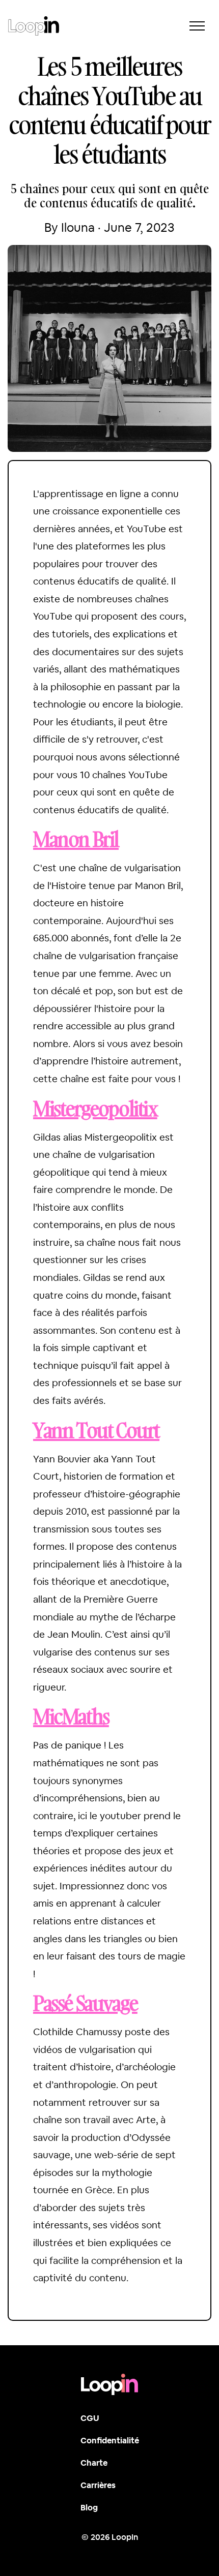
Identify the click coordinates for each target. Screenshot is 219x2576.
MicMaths (71, 1716)
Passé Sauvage (85, 2003)
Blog (89, 2508)
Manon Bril (76, 839)
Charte (94, 2463)
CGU (90, 2418)
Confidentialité (110, 2441)
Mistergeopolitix (95, 1108)
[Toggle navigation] (197, 26)
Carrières (98, 2485)
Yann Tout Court (96, 1430)
